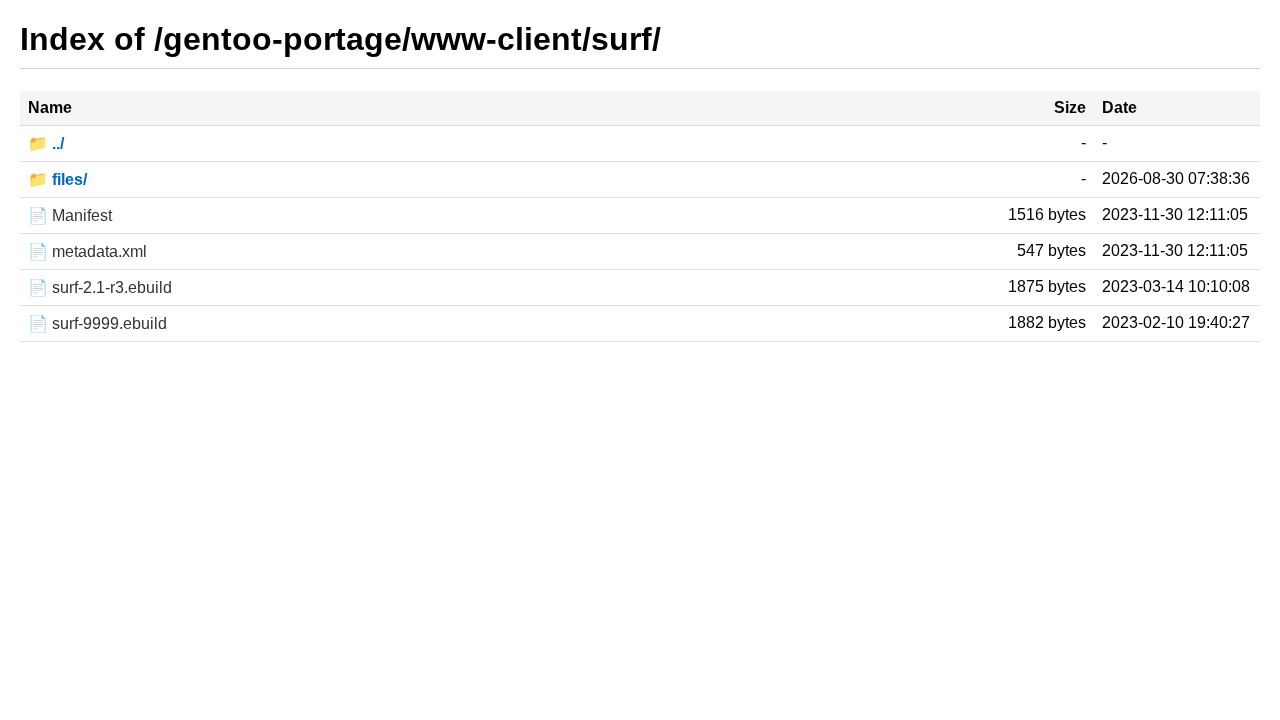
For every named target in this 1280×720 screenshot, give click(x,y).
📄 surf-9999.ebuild (97, 323)
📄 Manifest (70, 215)
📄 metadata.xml (87, 251)
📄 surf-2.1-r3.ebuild (100, 287)
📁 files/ (57, 179)
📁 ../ (46, 143)
